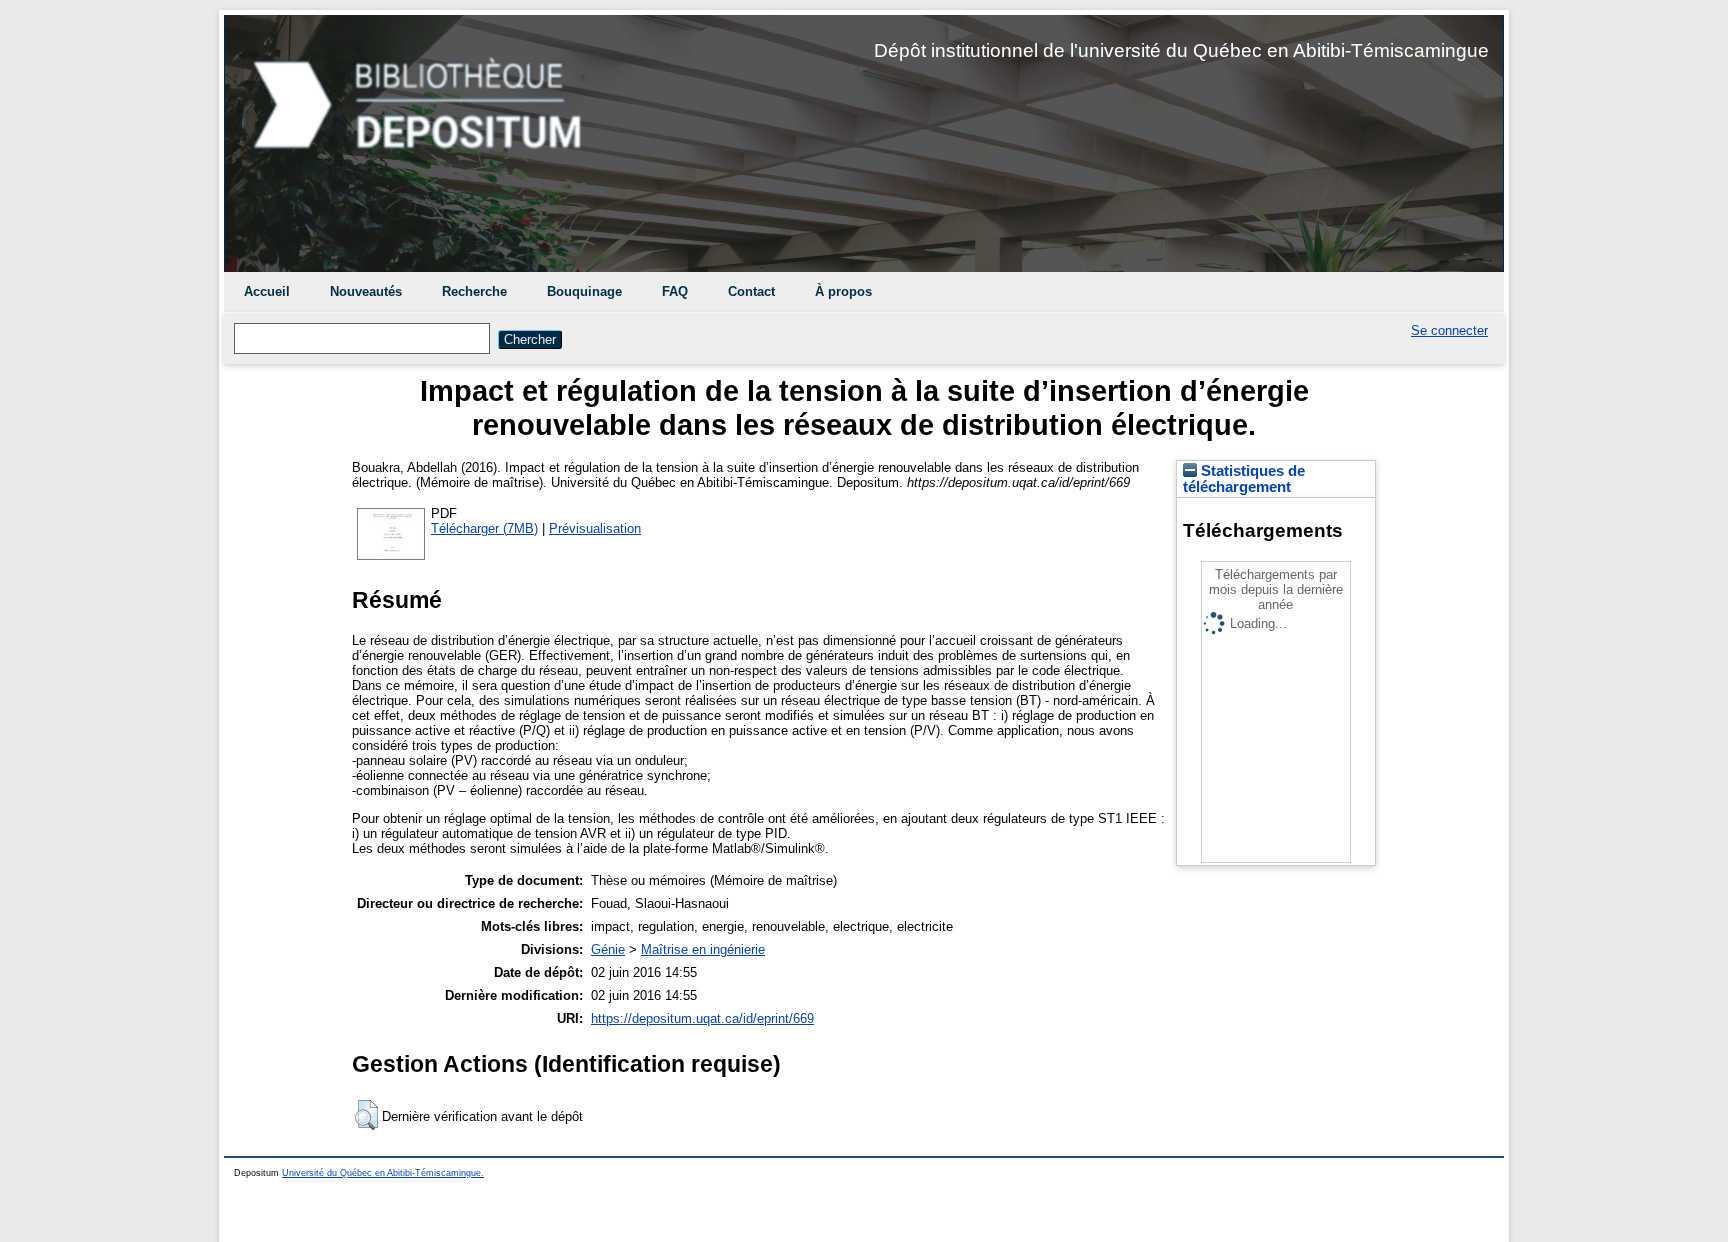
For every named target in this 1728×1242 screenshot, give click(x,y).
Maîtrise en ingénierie (703, 949)
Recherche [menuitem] (474, 291)
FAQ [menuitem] (675, 291)
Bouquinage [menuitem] (584, 291)
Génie (608, 949)
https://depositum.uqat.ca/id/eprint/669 (702, 1018)
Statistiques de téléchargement (1244, 479)
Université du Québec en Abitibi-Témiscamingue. (383, 1173)
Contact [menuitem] (751, 291)
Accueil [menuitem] (267, 291)
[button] (366, 1115)
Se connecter (1449, 330)
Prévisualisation (595, 528)
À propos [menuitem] (843, 291)
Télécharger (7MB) (484, 528)
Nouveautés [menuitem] (366, 291)
